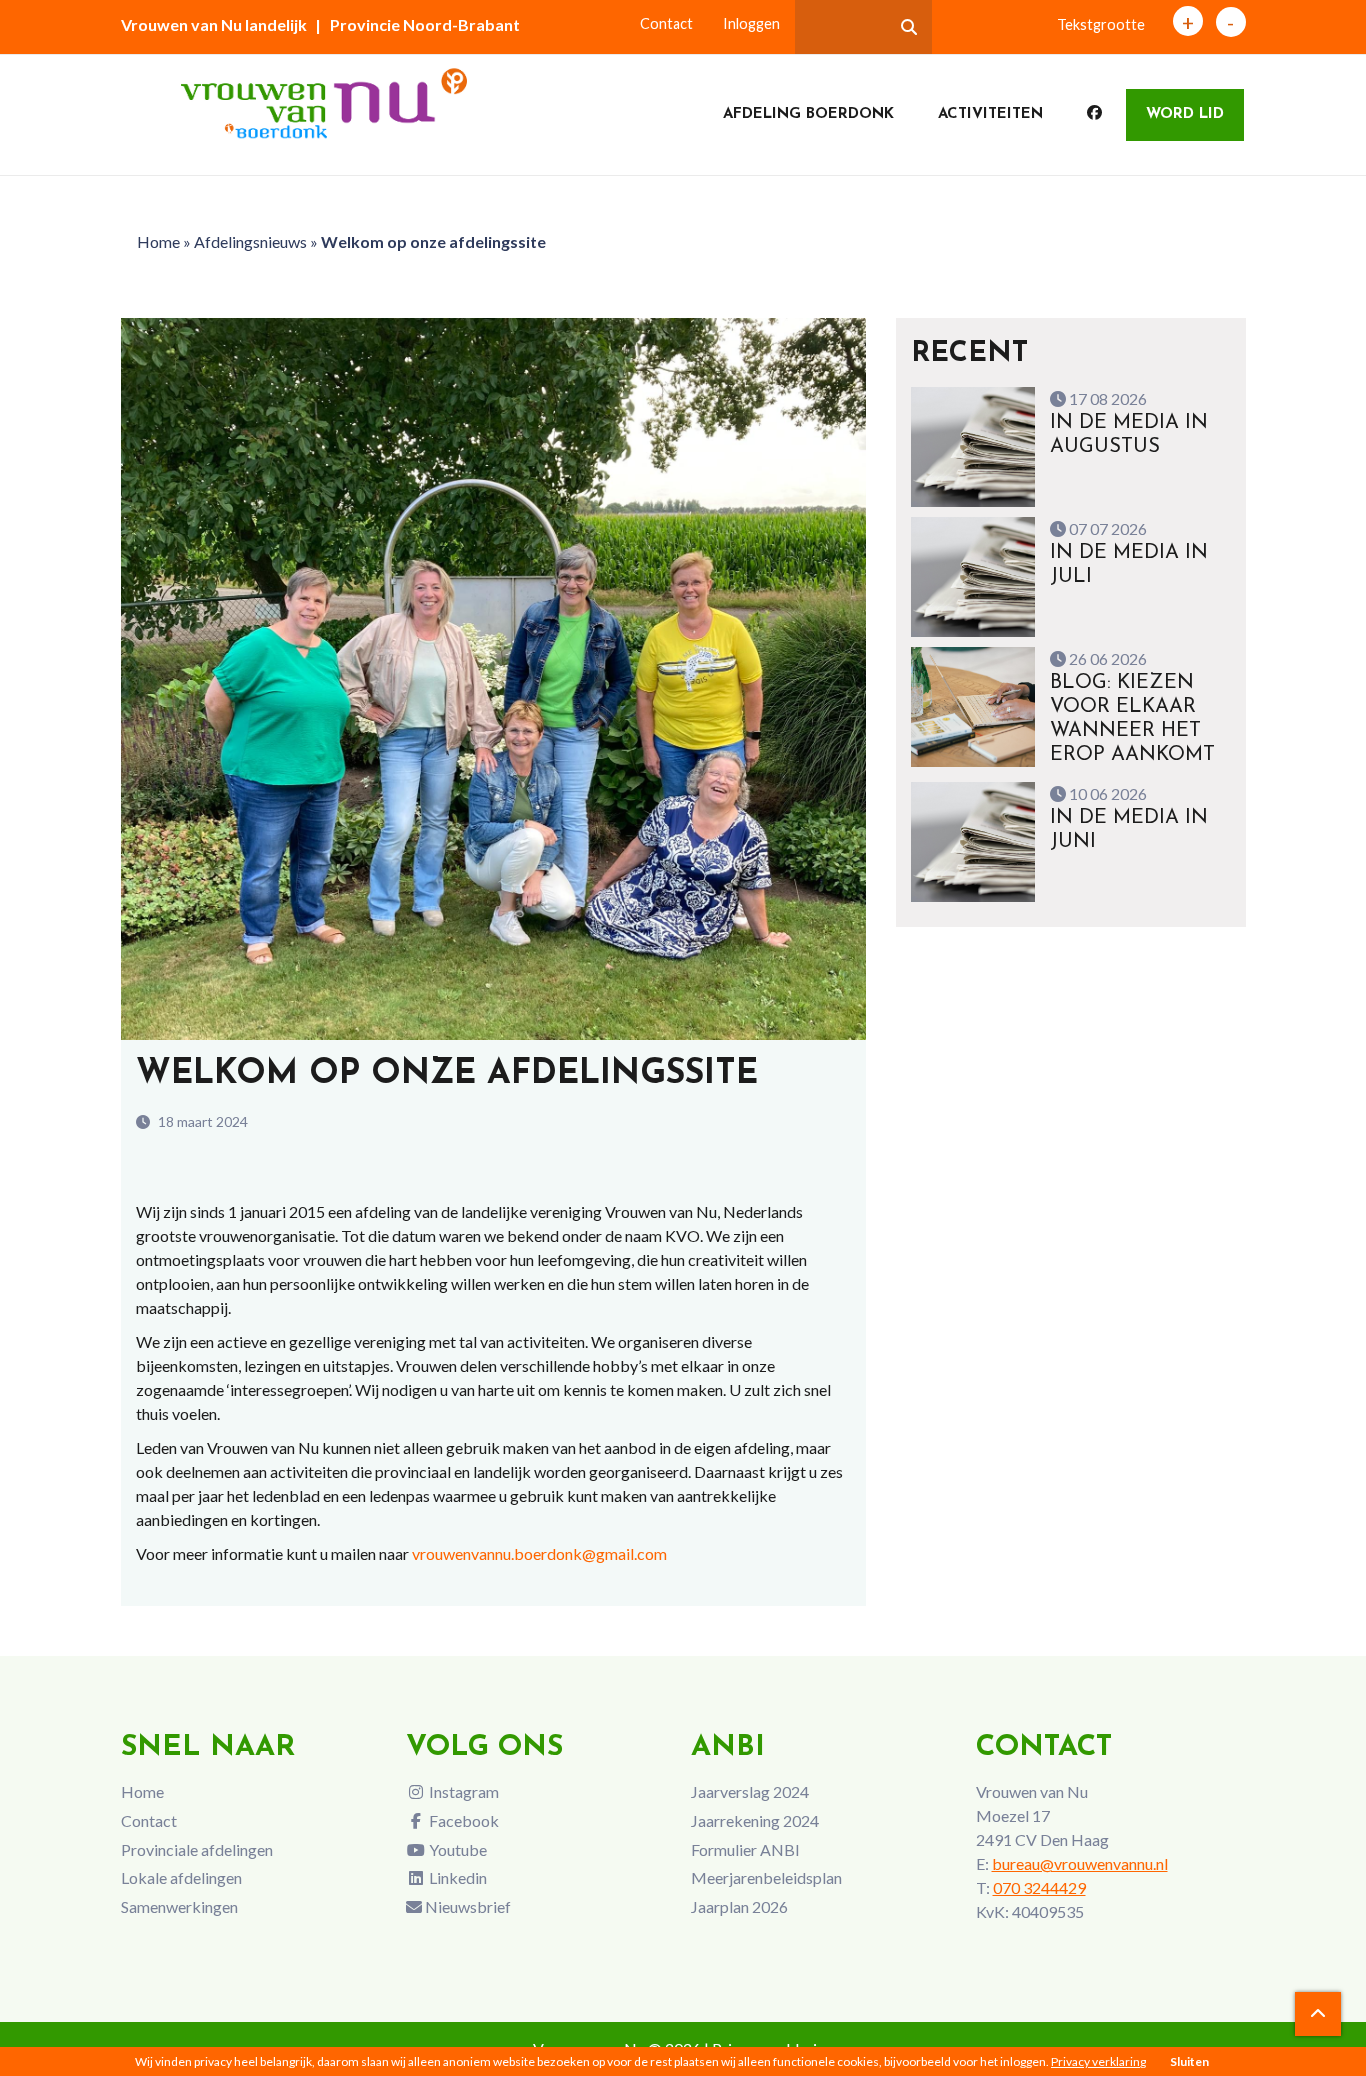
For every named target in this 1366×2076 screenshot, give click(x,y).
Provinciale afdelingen (197, 1849)
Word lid (1185, 114)
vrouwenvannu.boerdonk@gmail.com (539, 1553)
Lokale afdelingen (181, 1877)
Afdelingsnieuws (250, 241)
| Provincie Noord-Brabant (417, 24)
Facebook (462, 1820)
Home (158, 241)
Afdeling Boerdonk (808, 114)
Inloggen (751, 23)
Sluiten (1189, 2061)
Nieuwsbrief (466, 1906)
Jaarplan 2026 (739, 1906)
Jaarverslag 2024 (750, 1791)
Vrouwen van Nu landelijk (214, 24)
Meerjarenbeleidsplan (766, 1877)
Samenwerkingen (179, 1906)
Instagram (462, 1791)
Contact (666, 23)
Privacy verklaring (1098, 2061)
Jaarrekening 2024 (755, 1820)
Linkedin (456, 1877)
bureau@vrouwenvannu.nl (1080, 1863)
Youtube (456, 1849)
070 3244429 (1039, 1887)
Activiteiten (990, 114)
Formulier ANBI (745, 1849)
